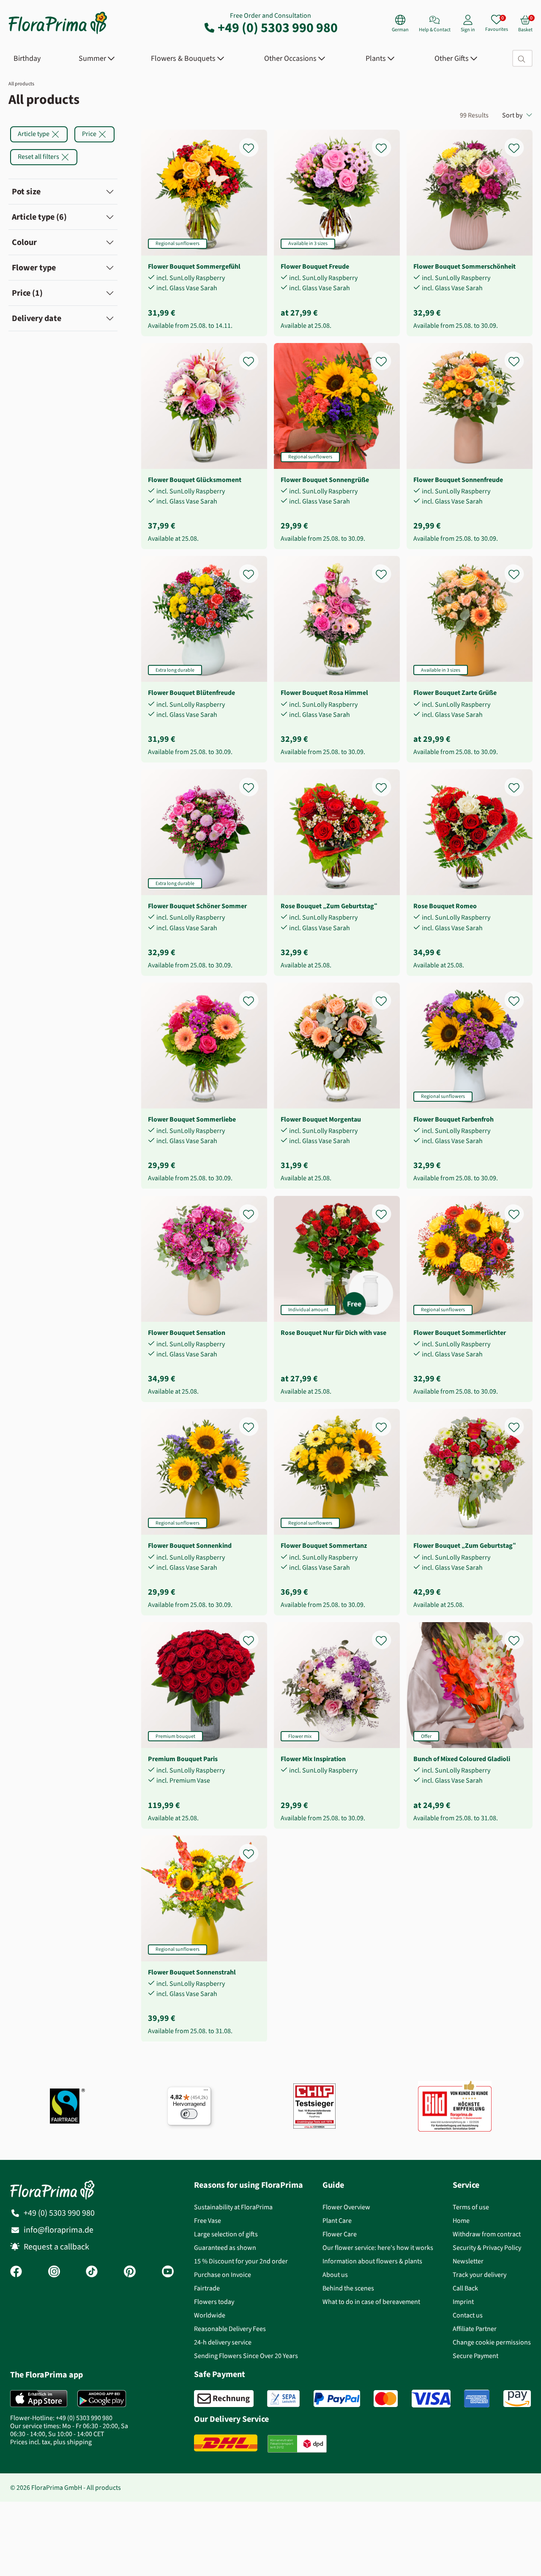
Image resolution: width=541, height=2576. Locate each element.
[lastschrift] (283, 2399)
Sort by (512, 115)
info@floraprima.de (59, 2230)
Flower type (34, 268)
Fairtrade (207, 2288)
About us (335, 2275)
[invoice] (224, 2399)
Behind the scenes (348, 2288)
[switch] (189, 2114)
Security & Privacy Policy (487, 2248)
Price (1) (27, 293)
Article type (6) (39, 217)
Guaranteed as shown (225, 2248)
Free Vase (208, 2221)
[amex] (477, 2399)
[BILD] (455, 2106)
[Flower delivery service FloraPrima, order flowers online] (58, 33)
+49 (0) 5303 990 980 (278, 27)
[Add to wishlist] (254, 143)
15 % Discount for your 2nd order (241, 2261)
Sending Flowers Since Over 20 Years (246, 2356)
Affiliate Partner (475, 2329)
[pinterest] (130, 2272)
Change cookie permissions (492, 2342)
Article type (34, 134)
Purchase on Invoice (223, 2275)
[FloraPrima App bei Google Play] (102, 2399)
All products (21, 84)
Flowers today (214, 2302)
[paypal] (337, 2399)
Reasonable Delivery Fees (230, 2329)
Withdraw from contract (487, 2234)
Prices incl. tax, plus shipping (51, 2442)
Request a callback (56, 2247)
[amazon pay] (517, 2399)
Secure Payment (475, 2356)
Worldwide (210, 2315)
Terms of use (471, 2207)
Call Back (465, 2288)
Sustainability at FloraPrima (233, 2207)
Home (461, 2221)
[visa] (431, 2399)
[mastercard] (386, 2399)
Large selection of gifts (226, 2234)
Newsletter (468, 2261)
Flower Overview (346, 2207)
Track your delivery (480, 2275)
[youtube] (168, 2272)
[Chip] (314, 2106)
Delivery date (37, 318)
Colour (24, 242)
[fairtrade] (67, 2106)
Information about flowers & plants (372, 2261)
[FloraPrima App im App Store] (39, 2399)
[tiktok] (92, 2272)
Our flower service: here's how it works (378, 2248)
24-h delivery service (223, 2342)
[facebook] (16, 2272)
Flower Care (340, 2234)
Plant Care (337, 2221)
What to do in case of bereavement (371, 2302)
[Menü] (206, 2092)
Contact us (468, 2315)
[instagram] (54, 2272)
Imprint (463, 2302)
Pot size (26, 192)
